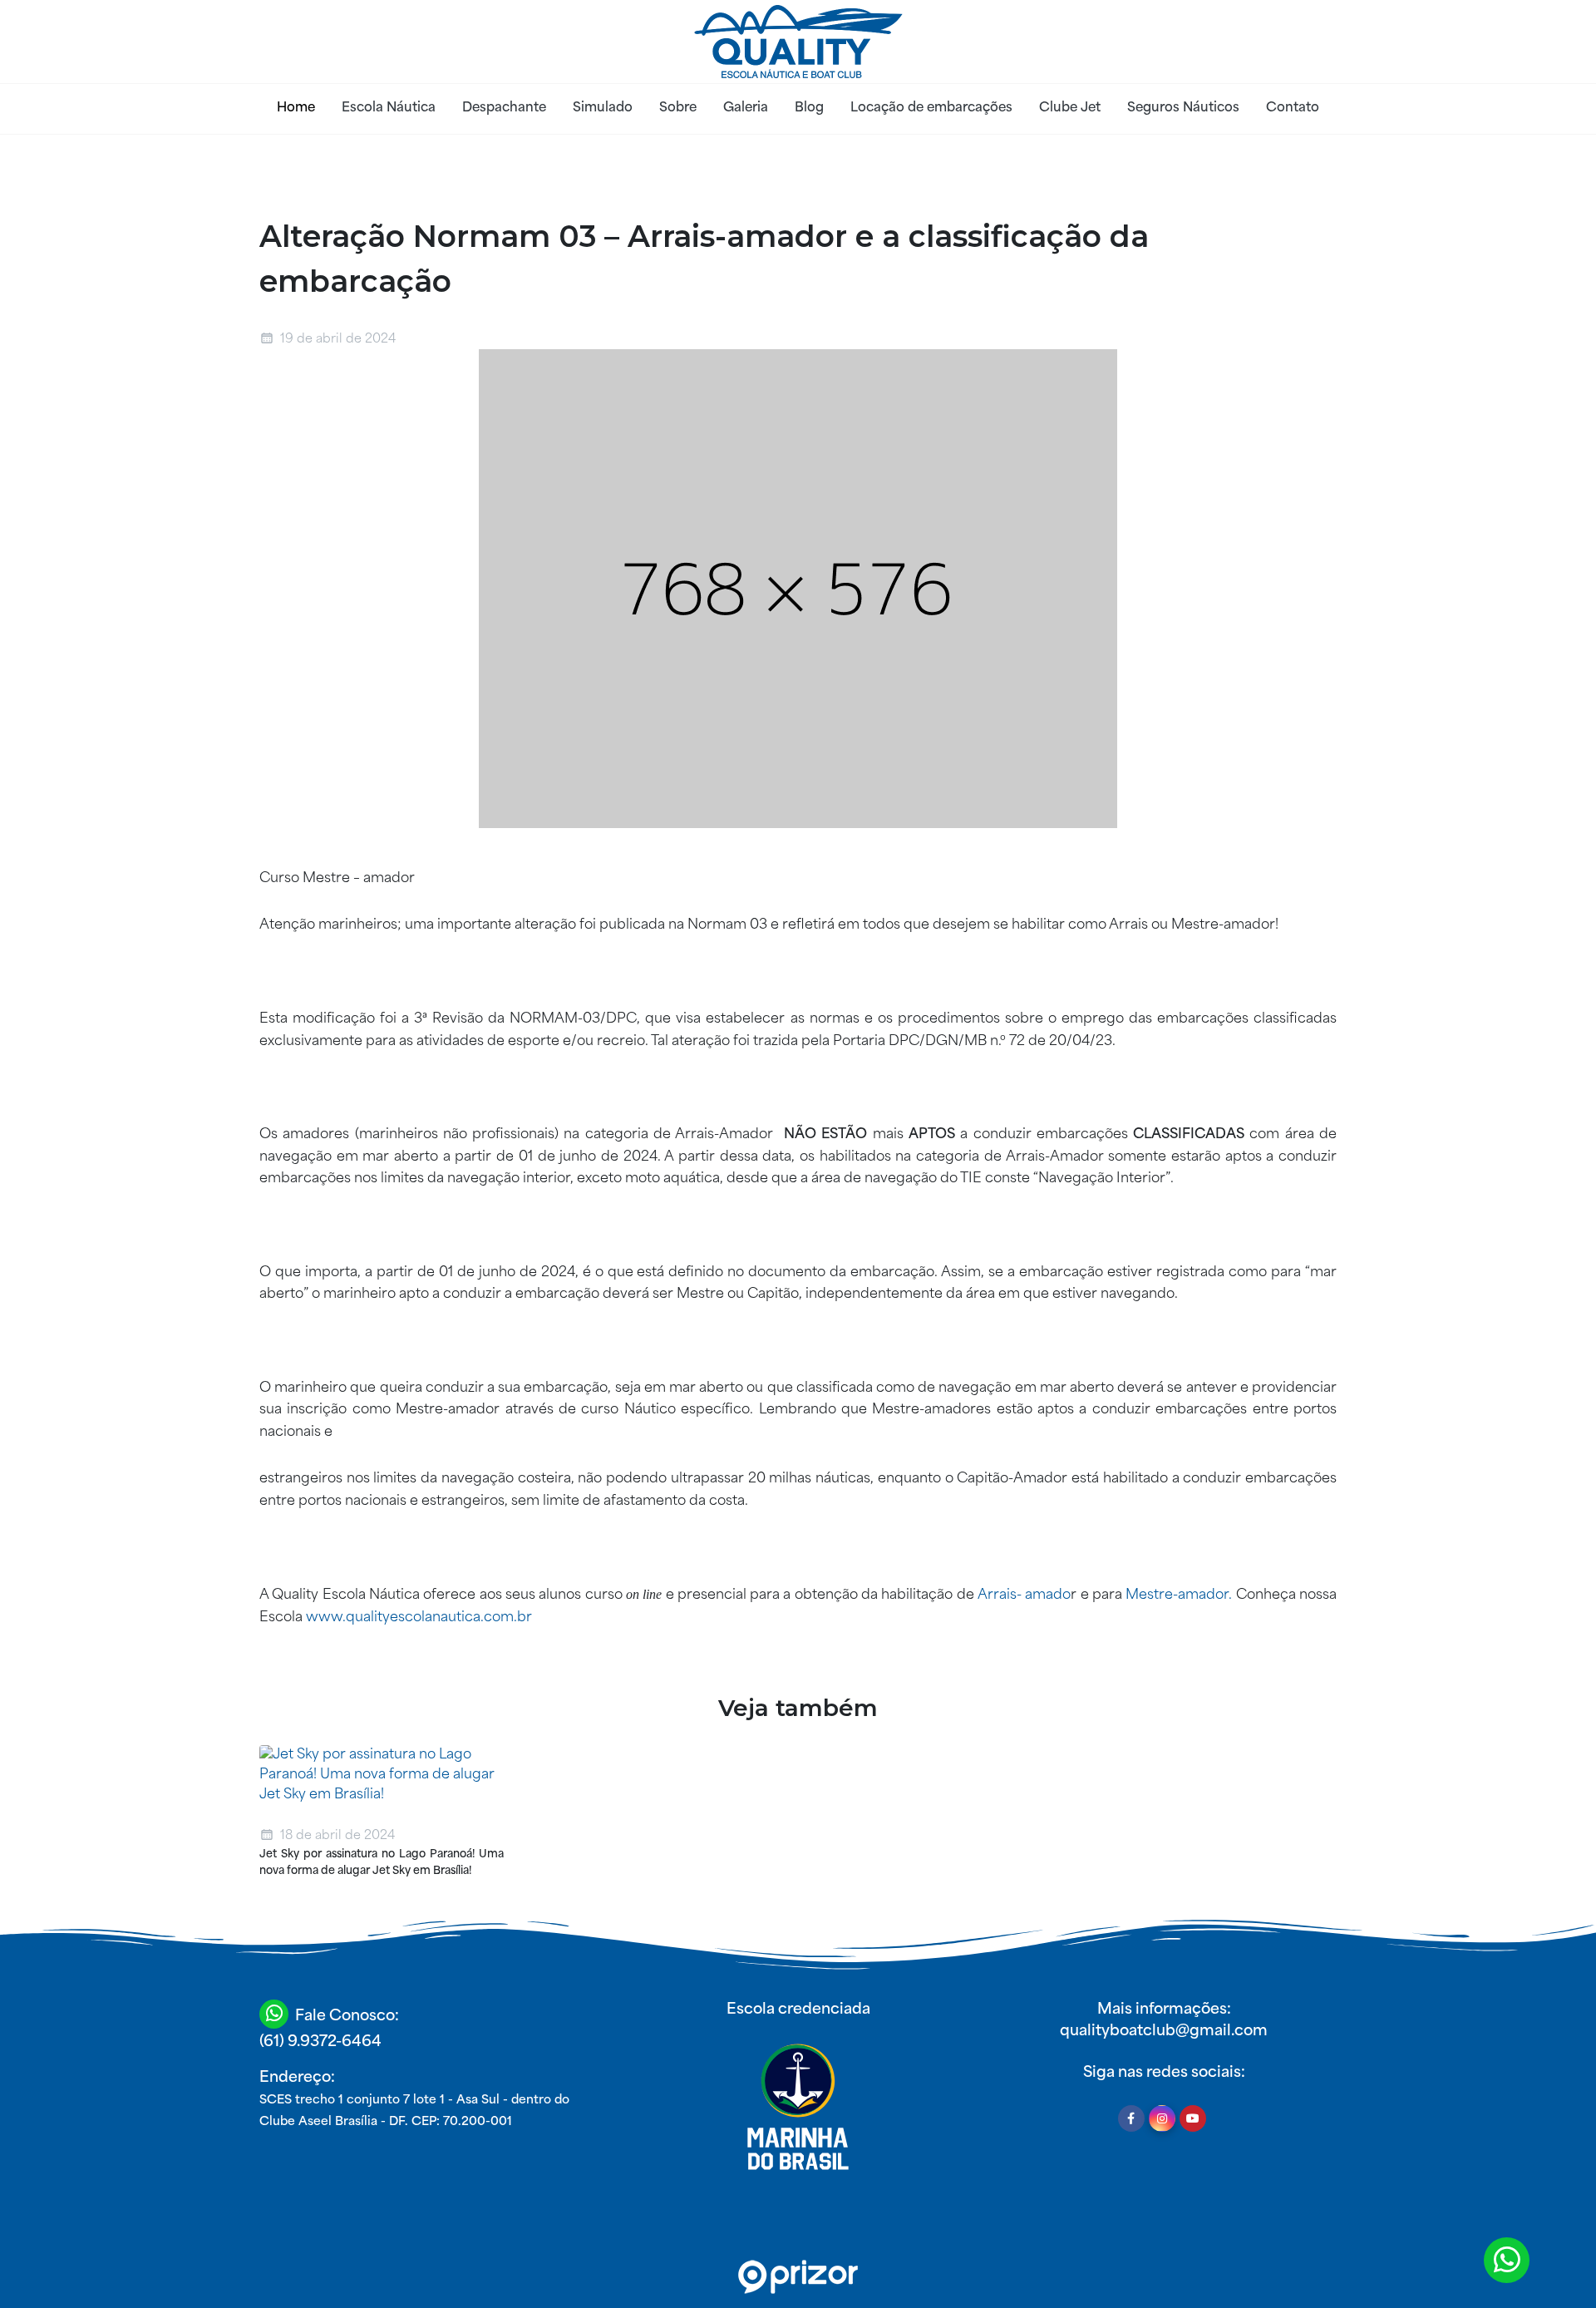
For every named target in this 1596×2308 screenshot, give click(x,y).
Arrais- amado (1024, 1595)
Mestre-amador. (1179, 1595)
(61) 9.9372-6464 (320, 2042)
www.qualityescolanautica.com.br (419, 1618)
